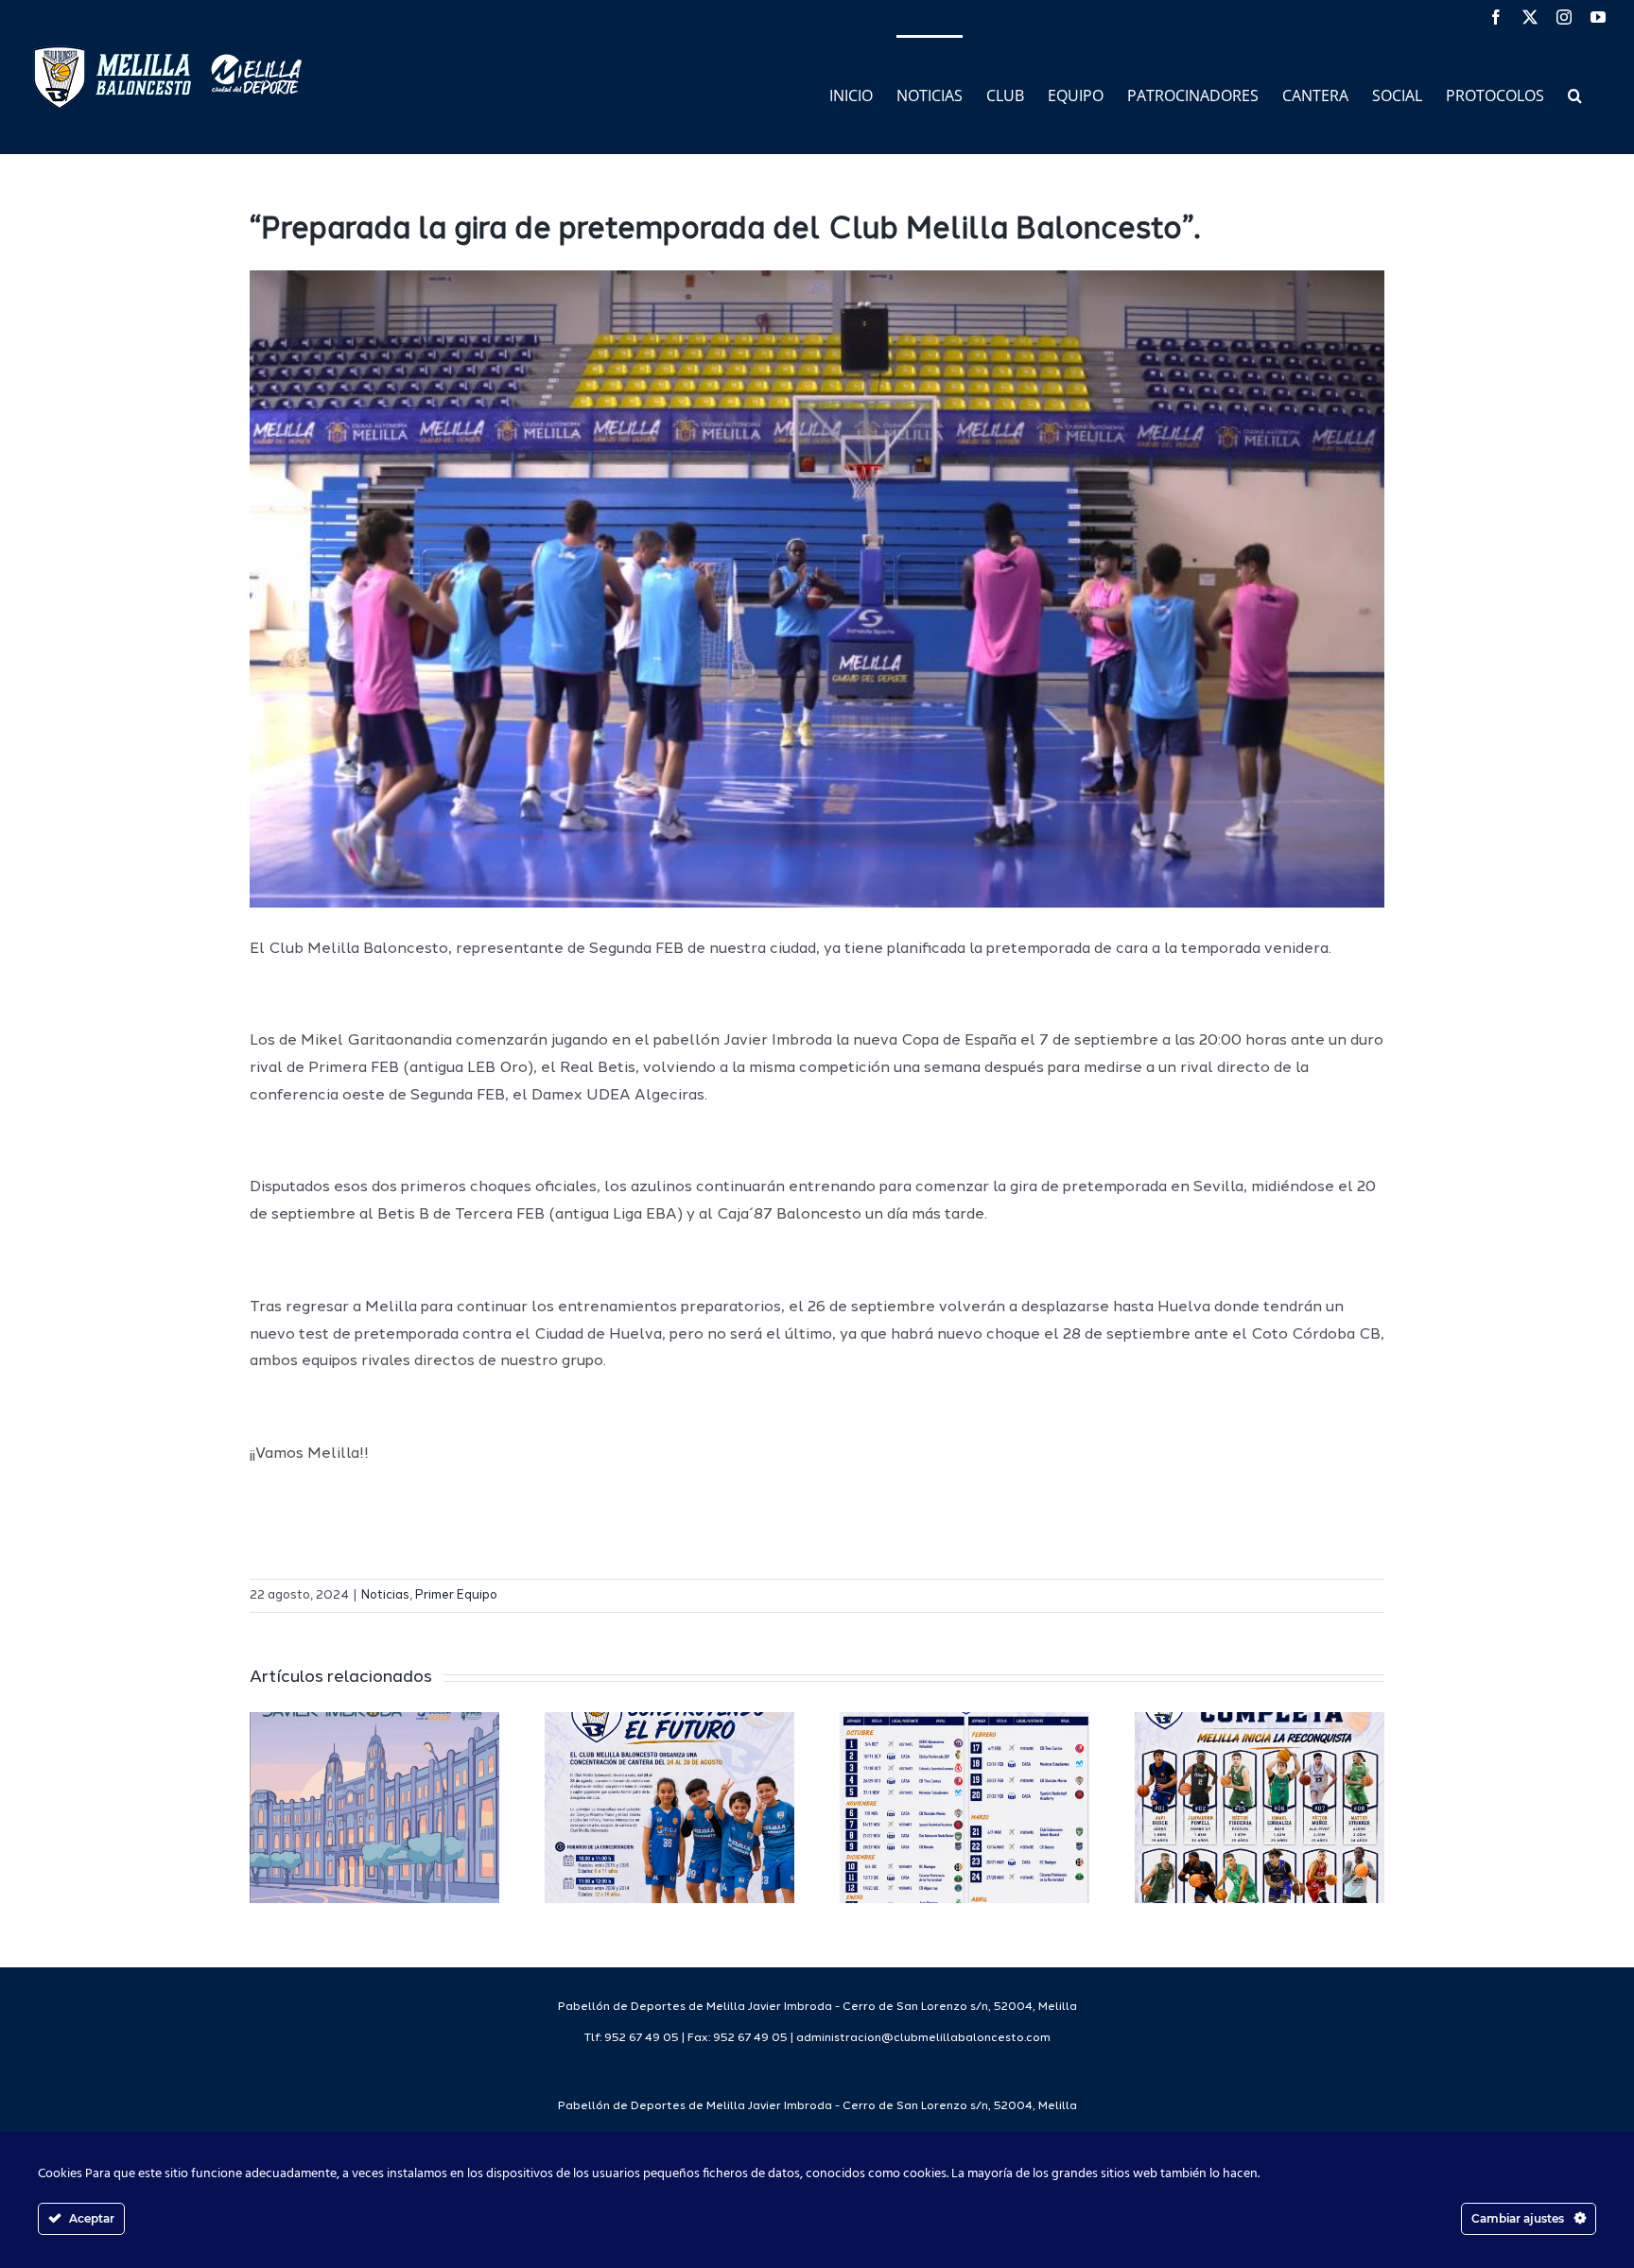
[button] (1575, 94)
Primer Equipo (456, 1595)
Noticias (385, 1595)
